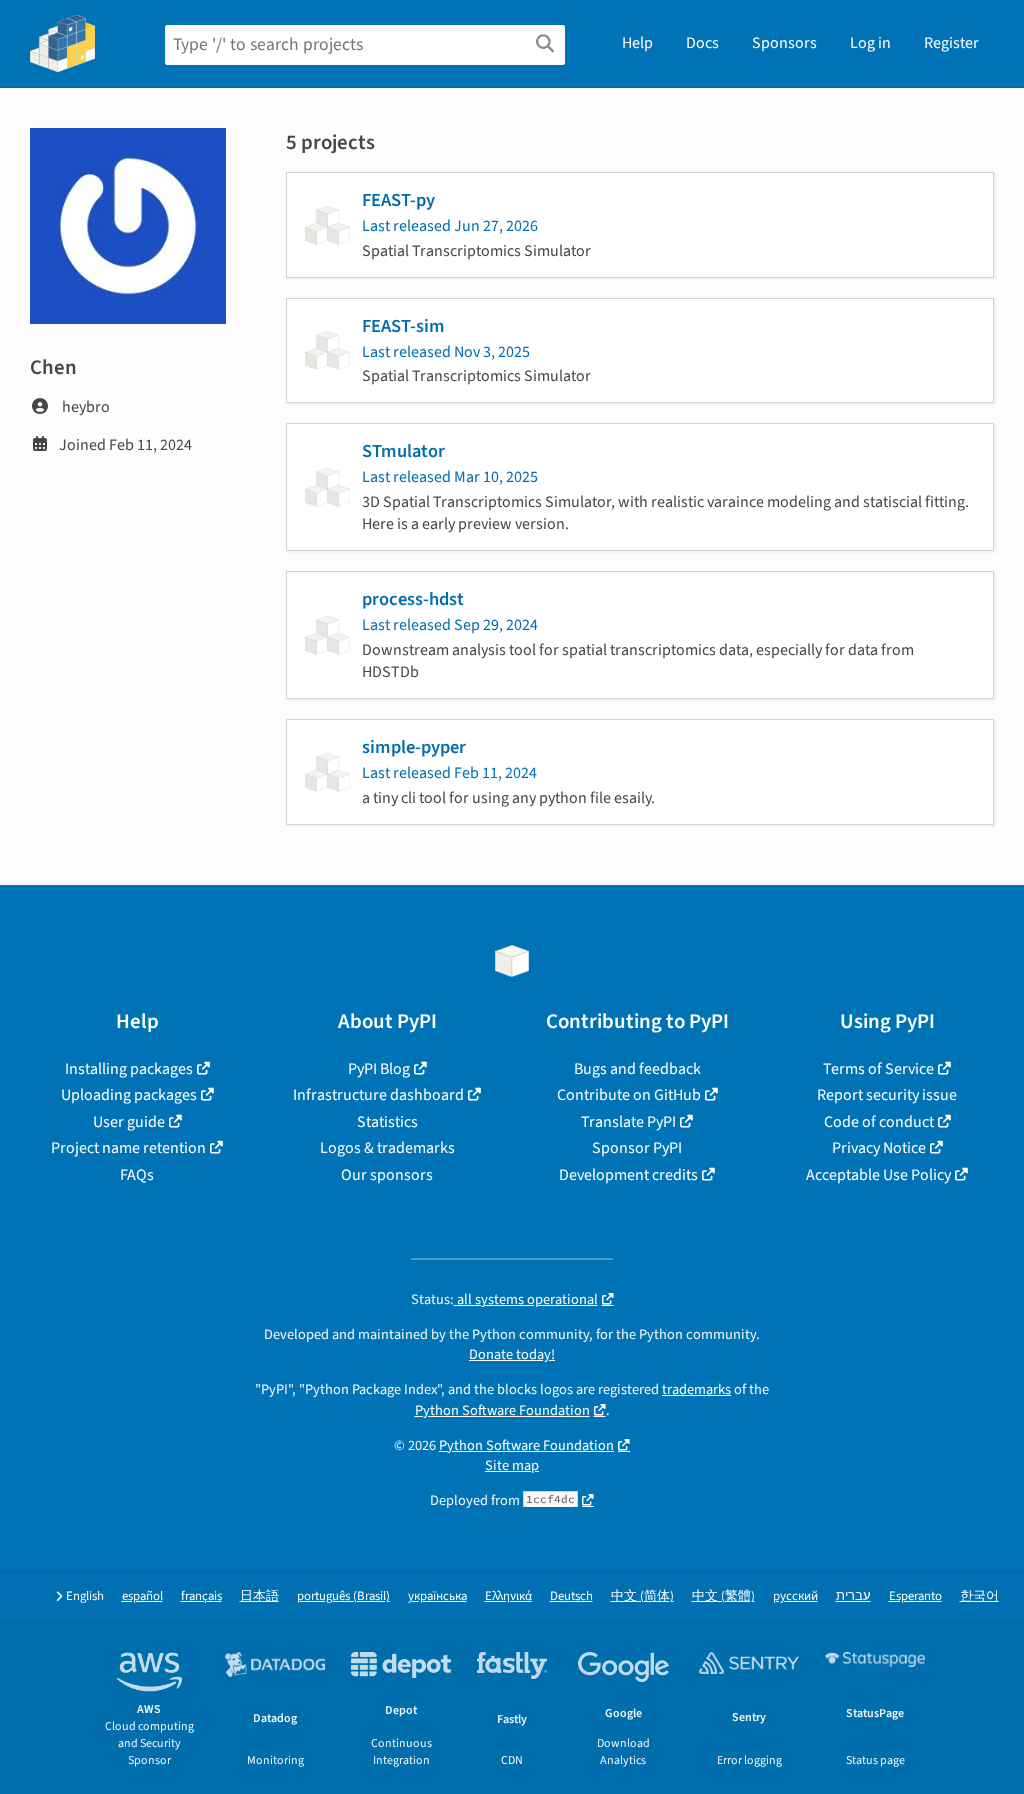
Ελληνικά (508, 1596)
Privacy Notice (879, 1148)
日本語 (259, 1596)
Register (951, 43)
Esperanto (915, 1596)
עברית (853, 1596)
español (142, 1596)
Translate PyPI (628, 1122)
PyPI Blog (379, 1069)
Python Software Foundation (502, 1410)
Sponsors (784, 43)
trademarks (696, 1389)
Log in (870, 43)
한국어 (979, 1596)
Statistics (387, 1122)
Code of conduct (879, 1122)
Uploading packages (129, 1095)
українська (437, 1596)
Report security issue (887, 1095)
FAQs (137, 1175)
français (201, 1596)
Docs (702, 43)
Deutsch (571, 1596)
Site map (512, 1465)
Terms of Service (878, 1069)
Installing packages (129, 1069)
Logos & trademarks (387, 1148)
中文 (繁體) (723, 1596)
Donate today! (512, 1354)
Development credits (628, 1175)
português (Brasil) (343, 1596)
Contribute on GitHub (629, 1095)
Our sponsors (387, 1175)
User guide (129, 1122)
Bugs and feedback (637, 1069)
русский (795, 1596)
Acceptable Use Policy (878, 1175)
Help (637, 43)
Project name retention (128, 1148)
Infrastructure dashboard (378, 1095)
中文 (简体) (642, 1596)
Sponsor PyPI (637, 1148)
